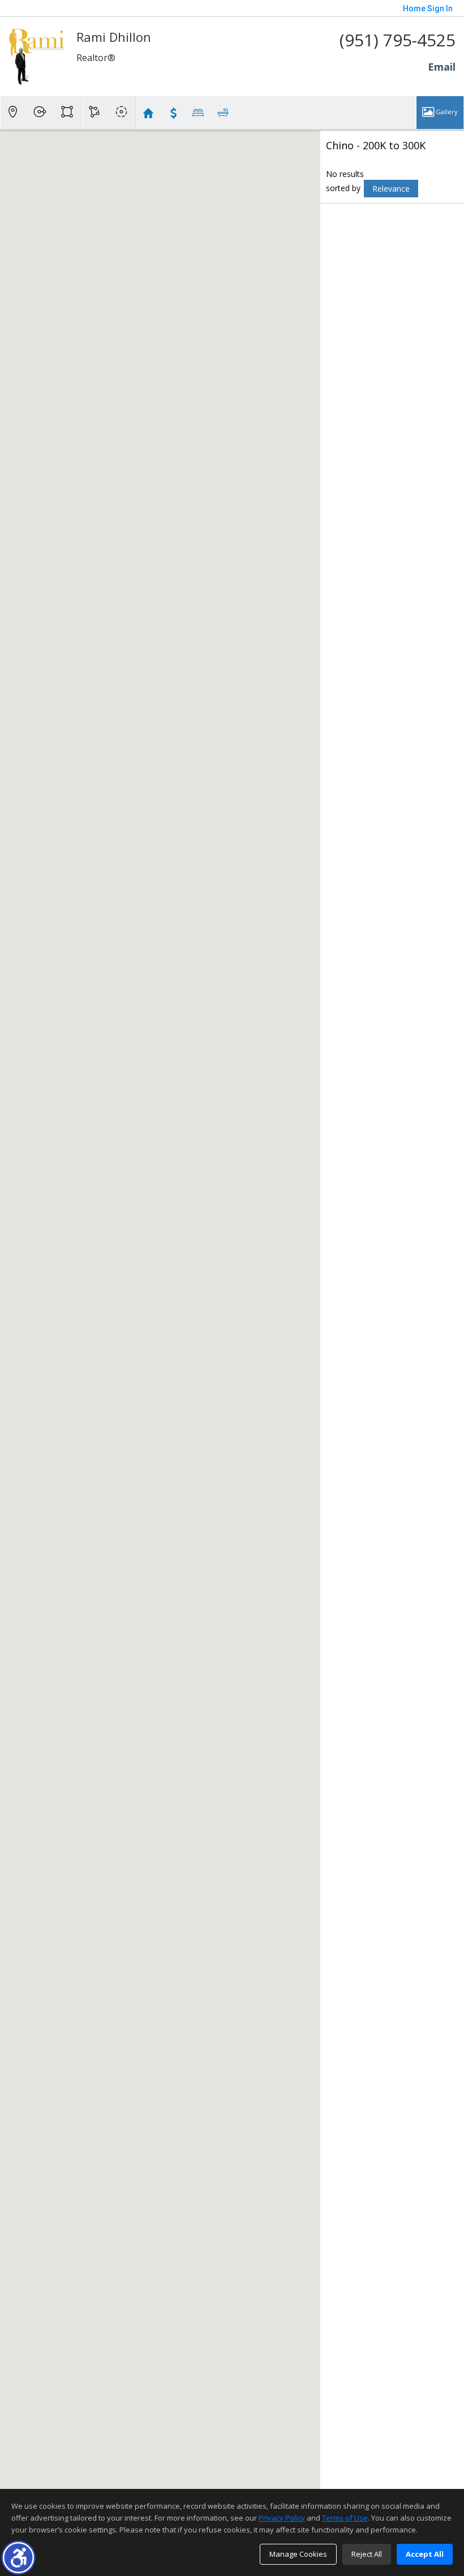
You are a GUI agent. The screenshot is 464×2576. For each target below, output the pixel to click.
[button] (18, 2558)
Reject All (367, 2554)
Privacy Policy (282, 2518)
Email (442, 67)
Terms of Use (345, 2518)
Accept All (425, 2554)
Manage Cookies (298, 2554)
